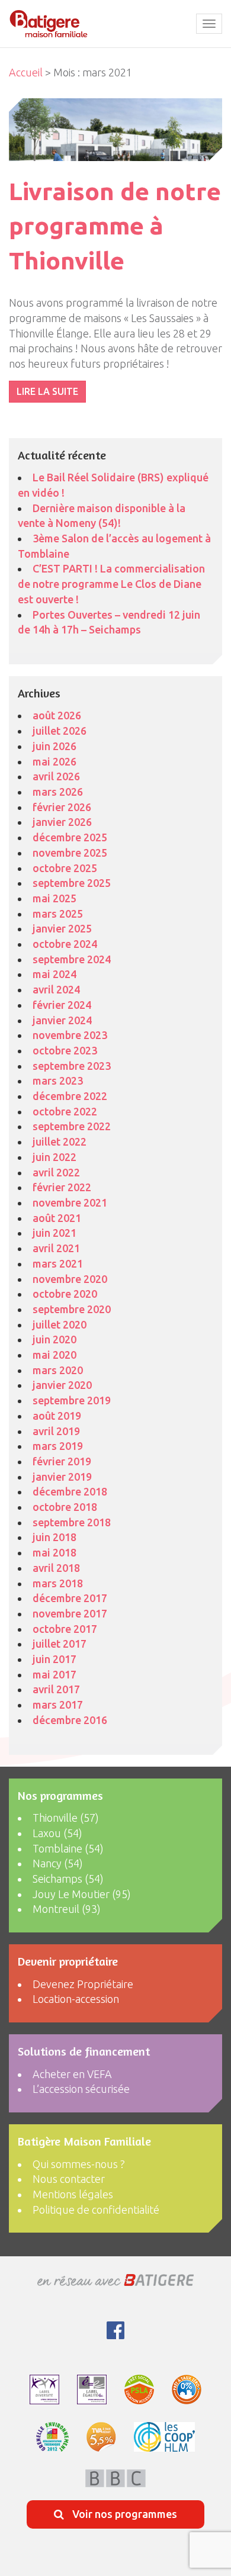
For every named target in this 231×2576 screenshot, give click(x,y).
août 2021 (57, 1218)
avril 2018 (56, 1568)
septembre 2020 (72, 1309)
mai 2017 (54, 1674)
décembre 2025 (70, 837)
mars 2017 (58, 1705)
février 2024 (62, 1005)
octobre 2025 (65, 868)
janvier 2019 (62, 1477)
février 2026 (62, 807)
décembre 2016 (70, 1720)
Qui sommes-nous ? (79, 2164)
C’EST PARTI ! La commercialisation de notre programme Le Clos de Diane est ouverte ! (111, 583)
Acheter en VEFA (72, 2074)
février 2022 (62, 1187)
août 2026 (57, 715)
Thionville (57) (66, 1818)
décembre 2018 (70, 1491)
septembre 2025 (72, 883)
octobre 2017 (65, 1629)
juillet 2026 (60, 731)
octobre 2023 (65, 1050)
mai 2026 (54, 761)
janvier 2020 (62, 1385)
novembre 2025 (70, 853)
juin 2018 (54, 1537)
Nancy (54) (58, 1863)
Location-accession (76, 1999)
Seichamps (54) (68, 1879)
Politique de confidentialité (96, 2210)
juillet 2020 (60, 1324)
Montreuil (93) (67, 1909)
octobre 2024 (65, 944)
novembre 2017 (70, 1613)
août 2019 (57, 1416)
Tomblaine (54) (68, 1848)
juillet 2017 (60, 1644)
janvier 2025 (62, 928)
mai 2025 (54, 898)
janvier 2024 (62, 1020)
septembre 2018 (72, 1522)
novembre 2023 (70, 1035)
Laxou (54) (57, 1833)
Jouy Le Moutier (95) (82, 1894)
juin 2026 (54, 746)
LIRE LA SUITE (47, 391)
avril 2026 (56, 776)
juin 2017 (54, 1659)
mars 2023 (58, 1080)
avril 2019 (56, 1431)
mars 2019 (58, 1446)
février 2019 (62, 1461)
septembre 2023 (72, 1066)
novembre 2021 (70, 1202)
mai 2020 (54, 1355)
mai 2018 (54, 1552)
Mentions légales (73, 2194)
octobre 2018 (65, 1507)
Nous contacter (69, 2179)
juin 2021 (54, 1233)
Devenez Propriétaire (83, 1984)
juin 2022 (54, 1157)
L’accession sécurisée (81, 2089)
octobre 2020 (65, 1294)
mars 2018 (58, 1583)
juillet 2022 (60, 1141)
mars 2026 (58, 792)
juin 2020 (54, 1339)
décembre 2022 (70, 1096)
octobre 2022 (65, 1111)
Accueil (26, 72)
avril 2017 (56, 1689)
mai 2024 (54, 974)
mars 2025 (58, 914)
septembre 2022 (72, 1126)
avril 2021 (56, 1248)
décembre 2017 (70, 1598)
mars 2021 (58, 1263)
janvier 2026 (62, 822)
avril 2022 (56, 1172)
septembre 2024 (72, 959)
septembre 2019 (72, 1400)
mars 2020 (58, 1370)
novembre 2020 (70, 1279)
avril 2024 (56, 989)
